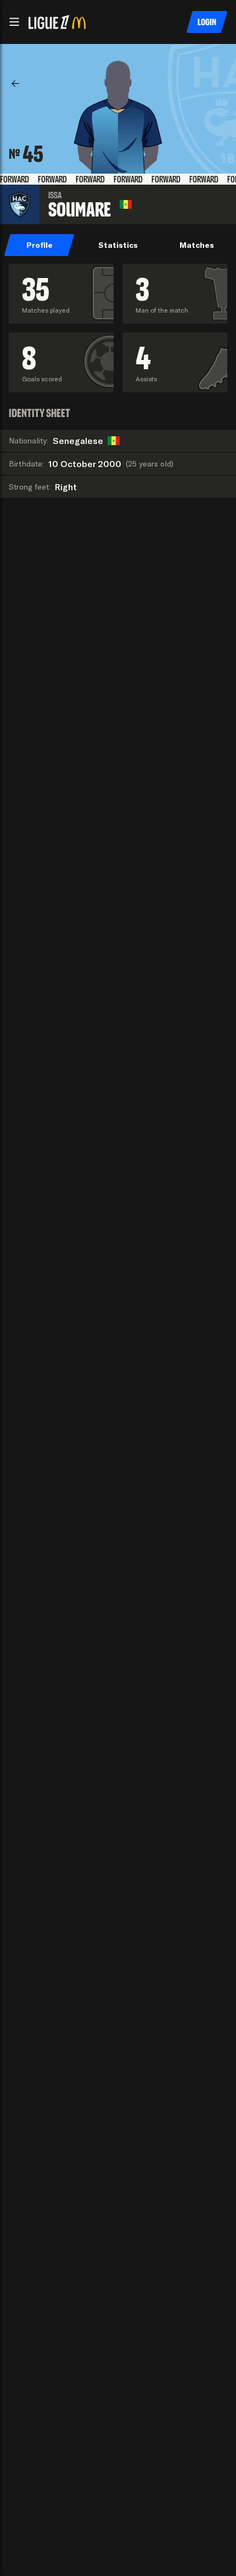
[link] (15, 84)
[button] (14, 22)
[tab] (39, 245)
